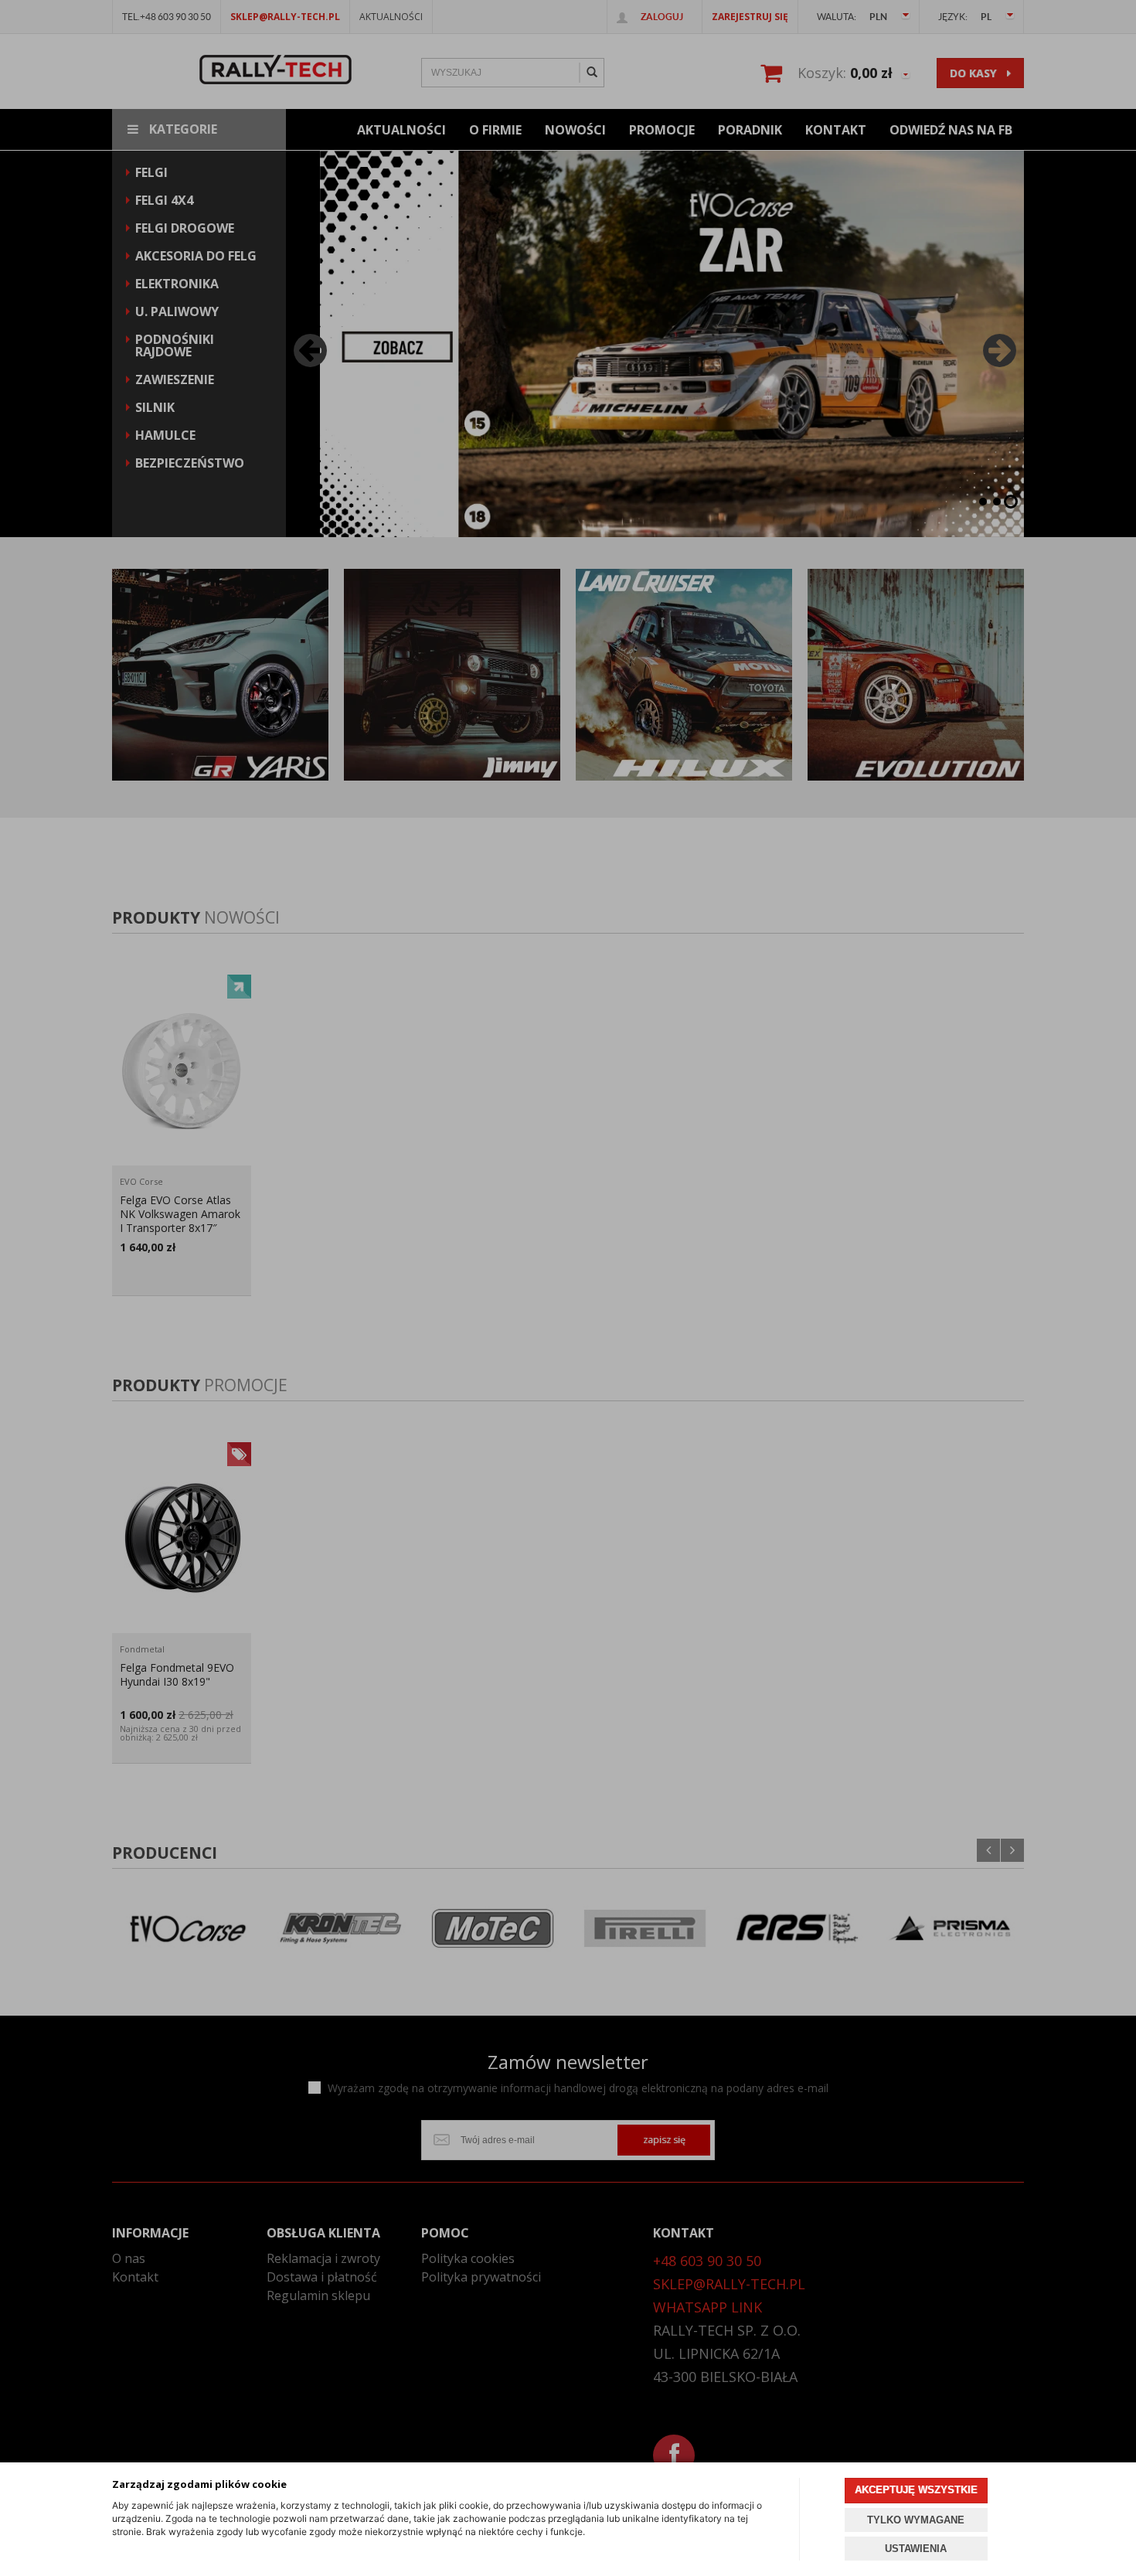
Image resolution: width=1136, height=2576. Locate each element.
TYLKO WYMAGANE (916, 2520)
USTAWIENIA (916, 2549)
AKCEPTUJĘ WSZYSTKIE (916, 2490)
